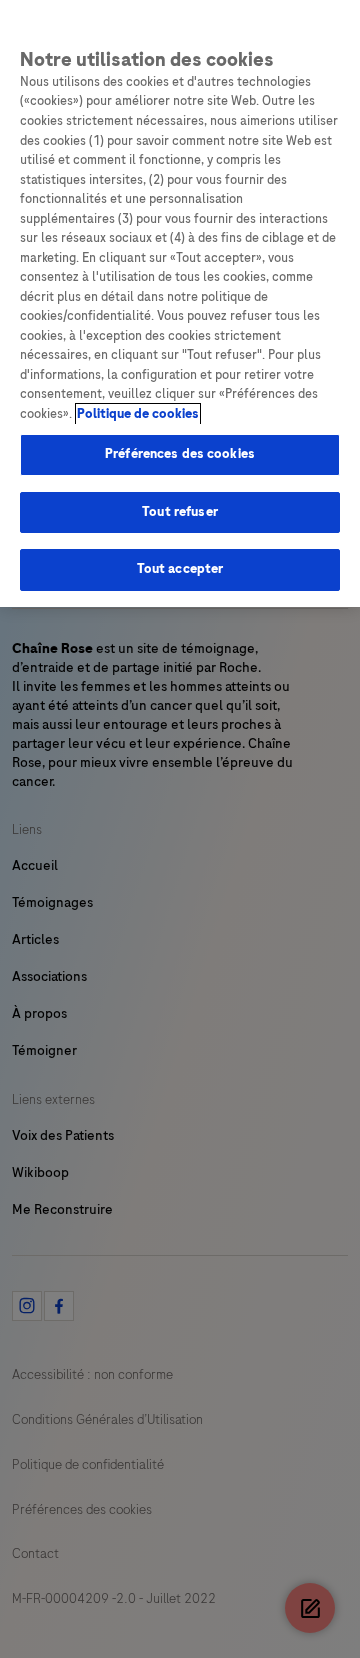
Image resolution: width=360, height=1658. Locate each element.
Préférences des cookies (180, 454)
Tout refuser (180, 512)
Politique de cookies (138, 414)
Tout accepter (180, 569)
